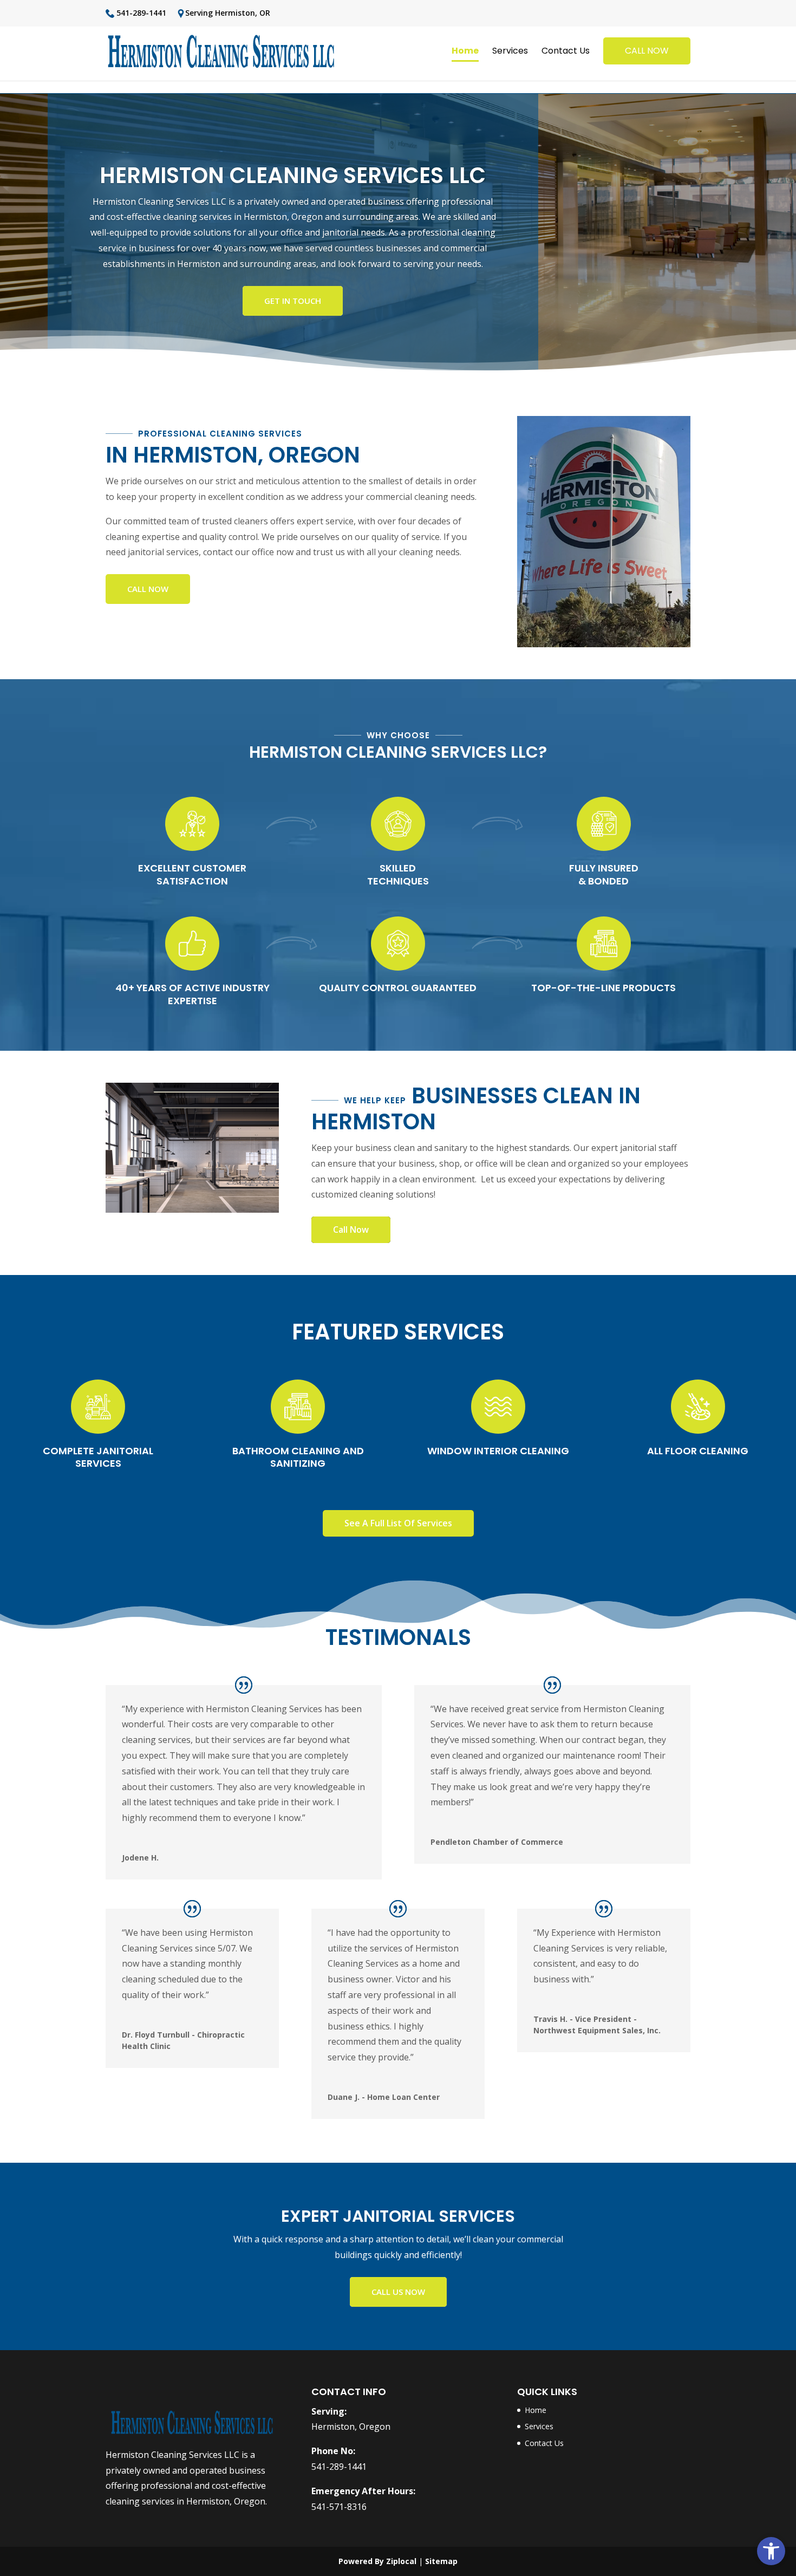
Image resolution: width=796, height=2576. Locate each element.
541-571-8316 (339, 2507)
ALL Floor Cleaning (698, 1451)
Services (510, 52)
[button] (771, 2551)
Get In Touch (293, 301)
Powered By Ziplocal (377, 2561)
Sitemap (441, 2561)
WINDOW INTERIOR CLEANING (498, 1451)
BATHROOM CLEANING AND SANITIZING (298, 1457)
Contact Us (566, 52)
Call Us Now (398, 2292)
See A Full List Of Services (398, 1523)
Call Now (148, 589)
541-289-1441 (140, 14)
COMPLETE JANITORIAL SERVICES (98, 1457)
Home (465, 52)
